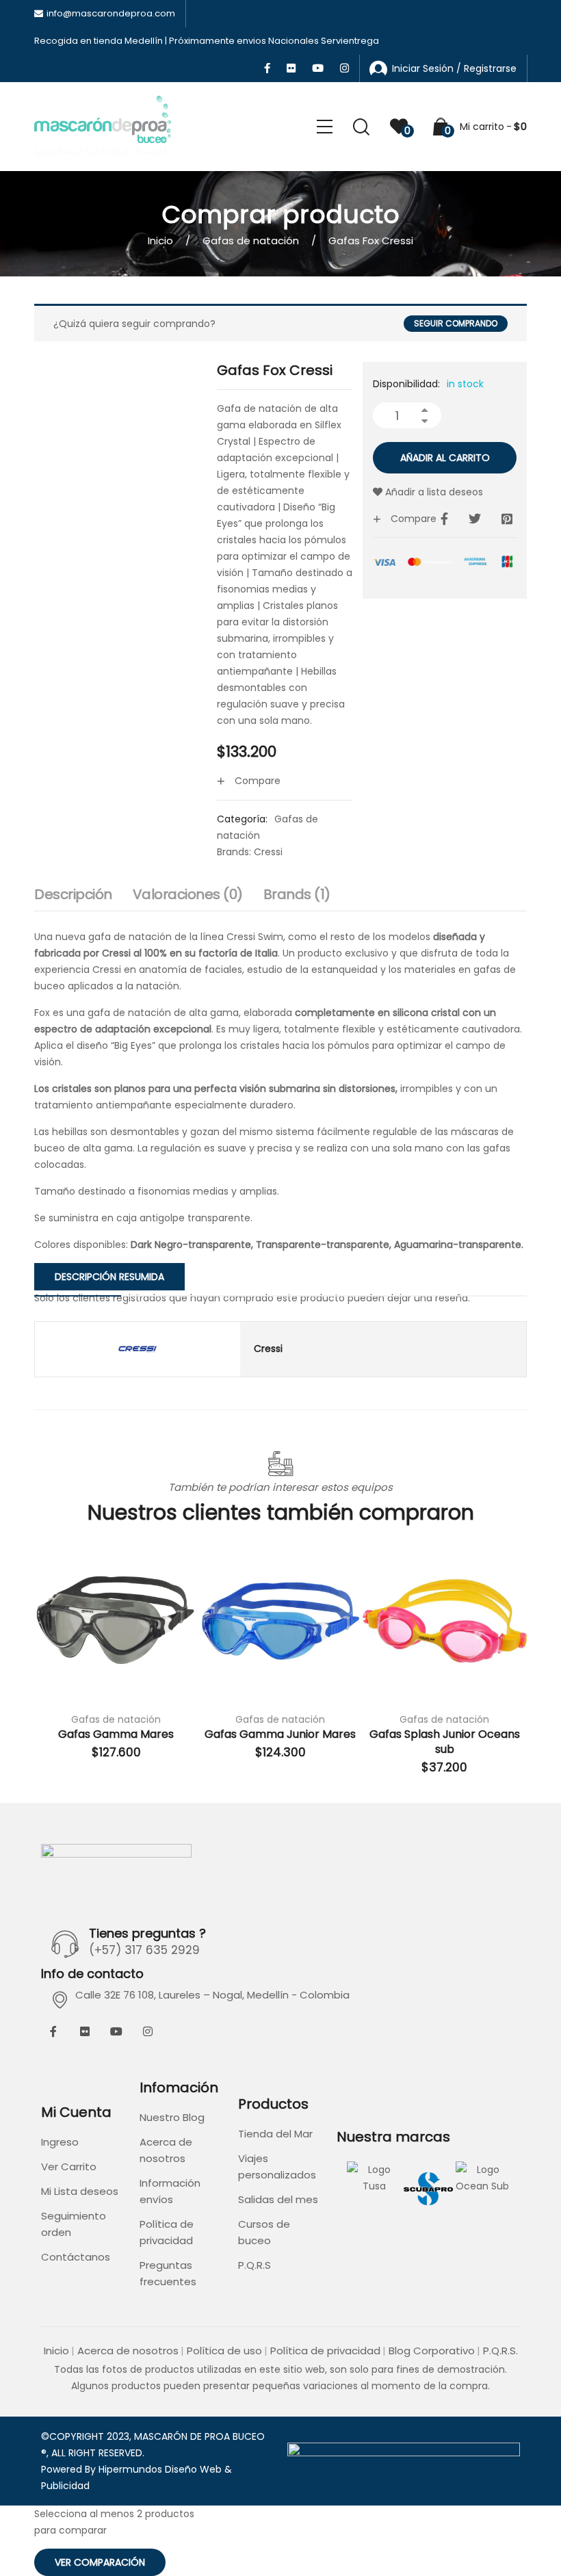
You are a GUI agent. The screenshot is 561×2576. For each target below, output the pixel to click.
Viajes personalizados (277, 2167)
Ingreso (60, 2142)
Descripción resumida (109, 1277)
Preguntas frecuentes (168, 2273)
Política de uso (224, 2351)
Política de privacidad (167, 2232)
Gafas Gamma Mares (116, 1734)
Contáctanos (76, 2257)
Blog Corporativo (432, 2351)
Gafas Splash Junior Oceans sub (445, 1742)
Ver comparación (100, 2562)
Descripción (73, 894)
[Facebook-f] (53, 2031)
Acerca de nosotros (166, 2150)
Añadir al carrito (445, 458)
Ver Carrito (69, 2167)
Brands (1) (297, 894)
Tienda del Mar (275, 2134)
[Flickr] (85, 2031)
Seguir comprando (456, 323)
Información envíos (170, 2191)
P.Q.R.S (255, 2265)
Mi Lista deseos (80, 2191)
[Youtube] (116, 2031)
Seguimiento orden (74, 2224)
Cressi (268, 852)
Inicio (160, 240)
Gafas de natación (251, 240)
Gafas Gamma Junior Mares (280, 1734)
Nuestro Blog (172, 2117)
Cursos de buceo (264, 2232)
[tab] (73, 898)
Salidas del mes (278, 2199)
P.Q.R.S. (500, 2351)
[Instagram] (148, 2031)
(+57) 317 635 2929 (144, 1950)
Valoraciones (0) (188, 894)
